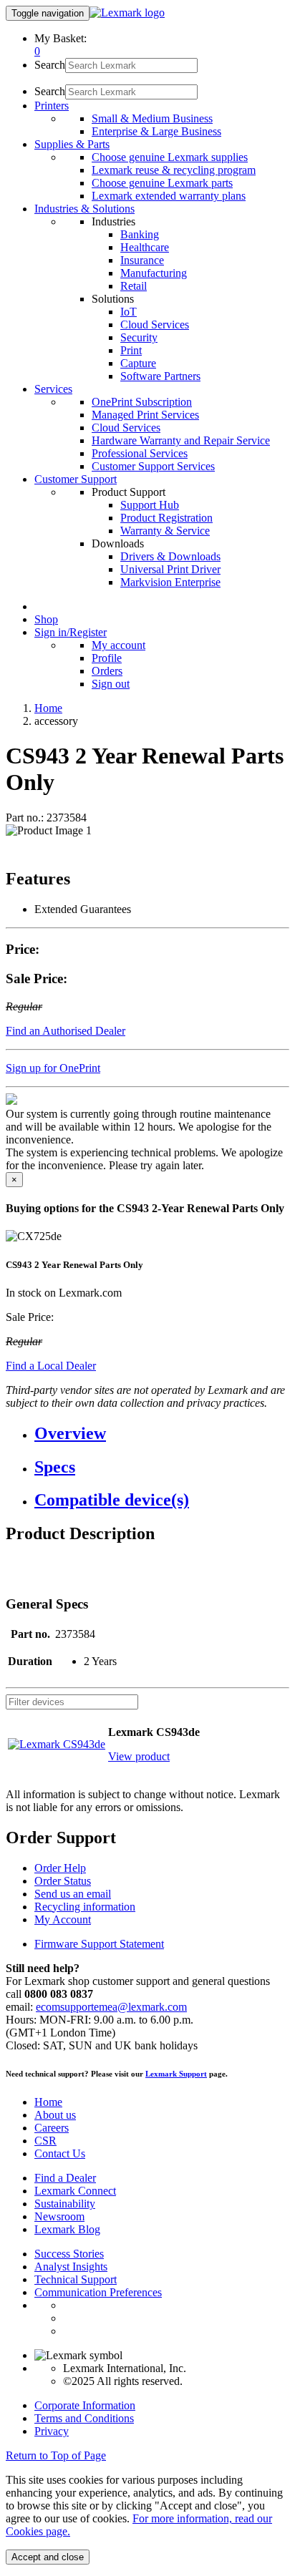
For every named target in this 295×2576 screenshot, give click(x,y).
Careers (52, 2128)
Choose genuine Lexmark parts (162, 183)
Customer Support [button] (76, 479)
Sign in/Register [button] (71, 632)
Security (139, 337)
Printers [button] (52, 106)
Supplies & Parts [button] (72, 144)
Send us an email (73, 1894)
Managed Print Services (145, 415)
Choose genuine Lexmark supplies (170, 157)
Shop (46, 619)
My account (119, 645)
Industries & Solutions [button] (84, 209)
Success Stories (69, 2254)
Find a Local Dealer (51, 1366)
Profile (107, 658)
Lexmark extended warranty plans (169, 196)
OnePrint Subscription (142, 402)
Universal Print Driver (170, 569)
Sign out (111, 684)
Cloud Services (155, 325)
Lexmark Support (176, 2074)
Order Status (63, 1881)
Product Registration (166, 518)
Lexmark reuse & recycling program (174, 170)
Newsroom (59, 2216)
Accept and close (48, 2557)
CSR (45, 2141)
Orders (107, 671)
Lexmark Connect (75, 2191)
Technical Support (76, 2279)
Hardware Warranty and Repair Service (181, 440)
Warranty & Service (165, 531)
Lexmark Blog (67, 2229)
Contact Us (60, 2153)
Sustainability (65, 2204)
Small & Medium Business (152, 118)
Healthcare (145, 247)
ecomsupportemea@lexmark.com (111, 2007)
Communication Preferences (98, 2292)
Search (50, 65)
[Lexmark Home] (127, 13)
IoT (129, 312)
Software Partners (160, 376)
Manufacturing (154, 273)
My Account (63, 1919)
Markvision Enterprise (170, 582)
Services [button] (53, 389)
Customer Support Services (153, 466)
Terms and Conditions (84, 2418)
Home (48, 708)
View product (139, 1756)
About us (55, 2115)
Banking (140, 234)
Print (131, 350)
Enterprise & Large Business (156, 131)
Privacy (52, 2431)
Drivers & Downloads (170, 556)
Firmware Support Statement (99, 1944)
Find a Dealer (65, 2178)
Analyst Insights (71, 2267)
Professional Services (140, 453)
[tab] (162, 1434)
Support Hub (150, 505)
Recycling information (85, 1907)
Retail (134, 286)
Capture (138, 363)
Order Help (60, 1868)
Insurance (142, 260)
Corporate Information (85, 2405)
